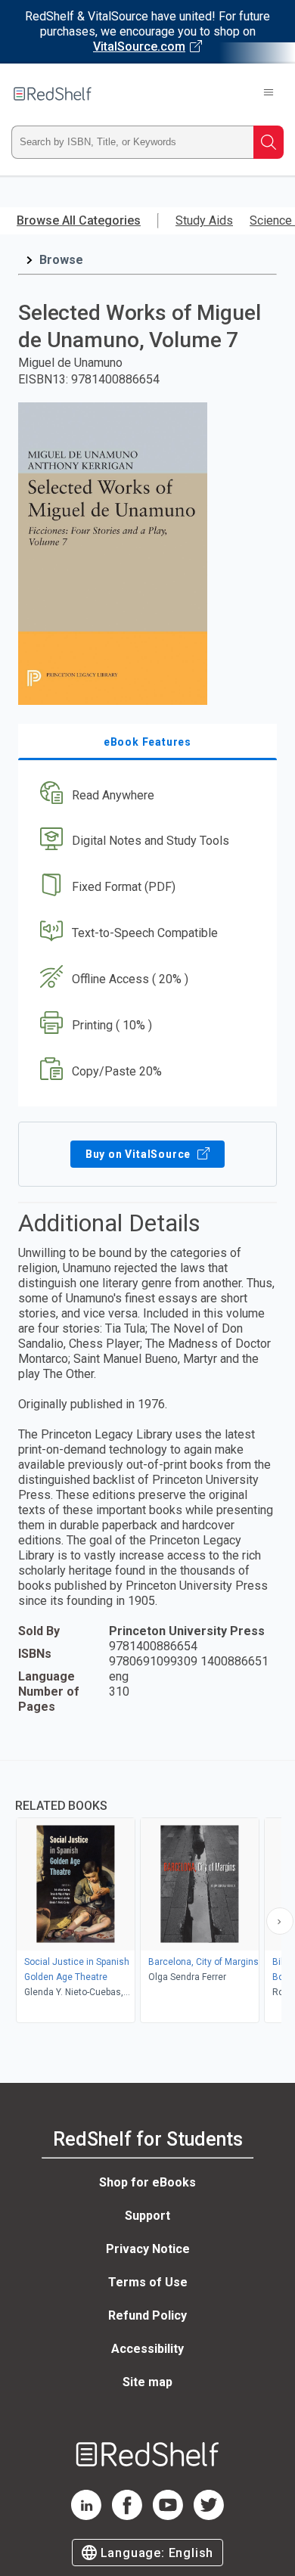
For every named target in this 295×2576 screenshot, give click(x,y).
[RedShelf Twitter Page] (209, 2516)
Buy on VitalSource (140, 1154)
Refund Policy (147, 2315)
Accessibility (147, 2349)
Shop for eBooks (147, 2182)
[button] (146, 795)
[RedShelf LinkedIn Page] (86, 2516)
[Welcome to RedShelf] (53, 94)
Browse (61, 260)
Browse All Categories (79, 220)
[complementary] (147, 1893)
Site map (147, 2382)
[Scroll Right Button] (280, 1921)
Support (147, 2216)
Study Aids (204, 220)
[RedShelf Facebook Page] (127, 2516)
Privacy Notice (148, 2249)
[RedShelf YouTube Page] (168, 2516)
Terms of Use (148, 2282)
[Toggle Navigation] (269, 94)
